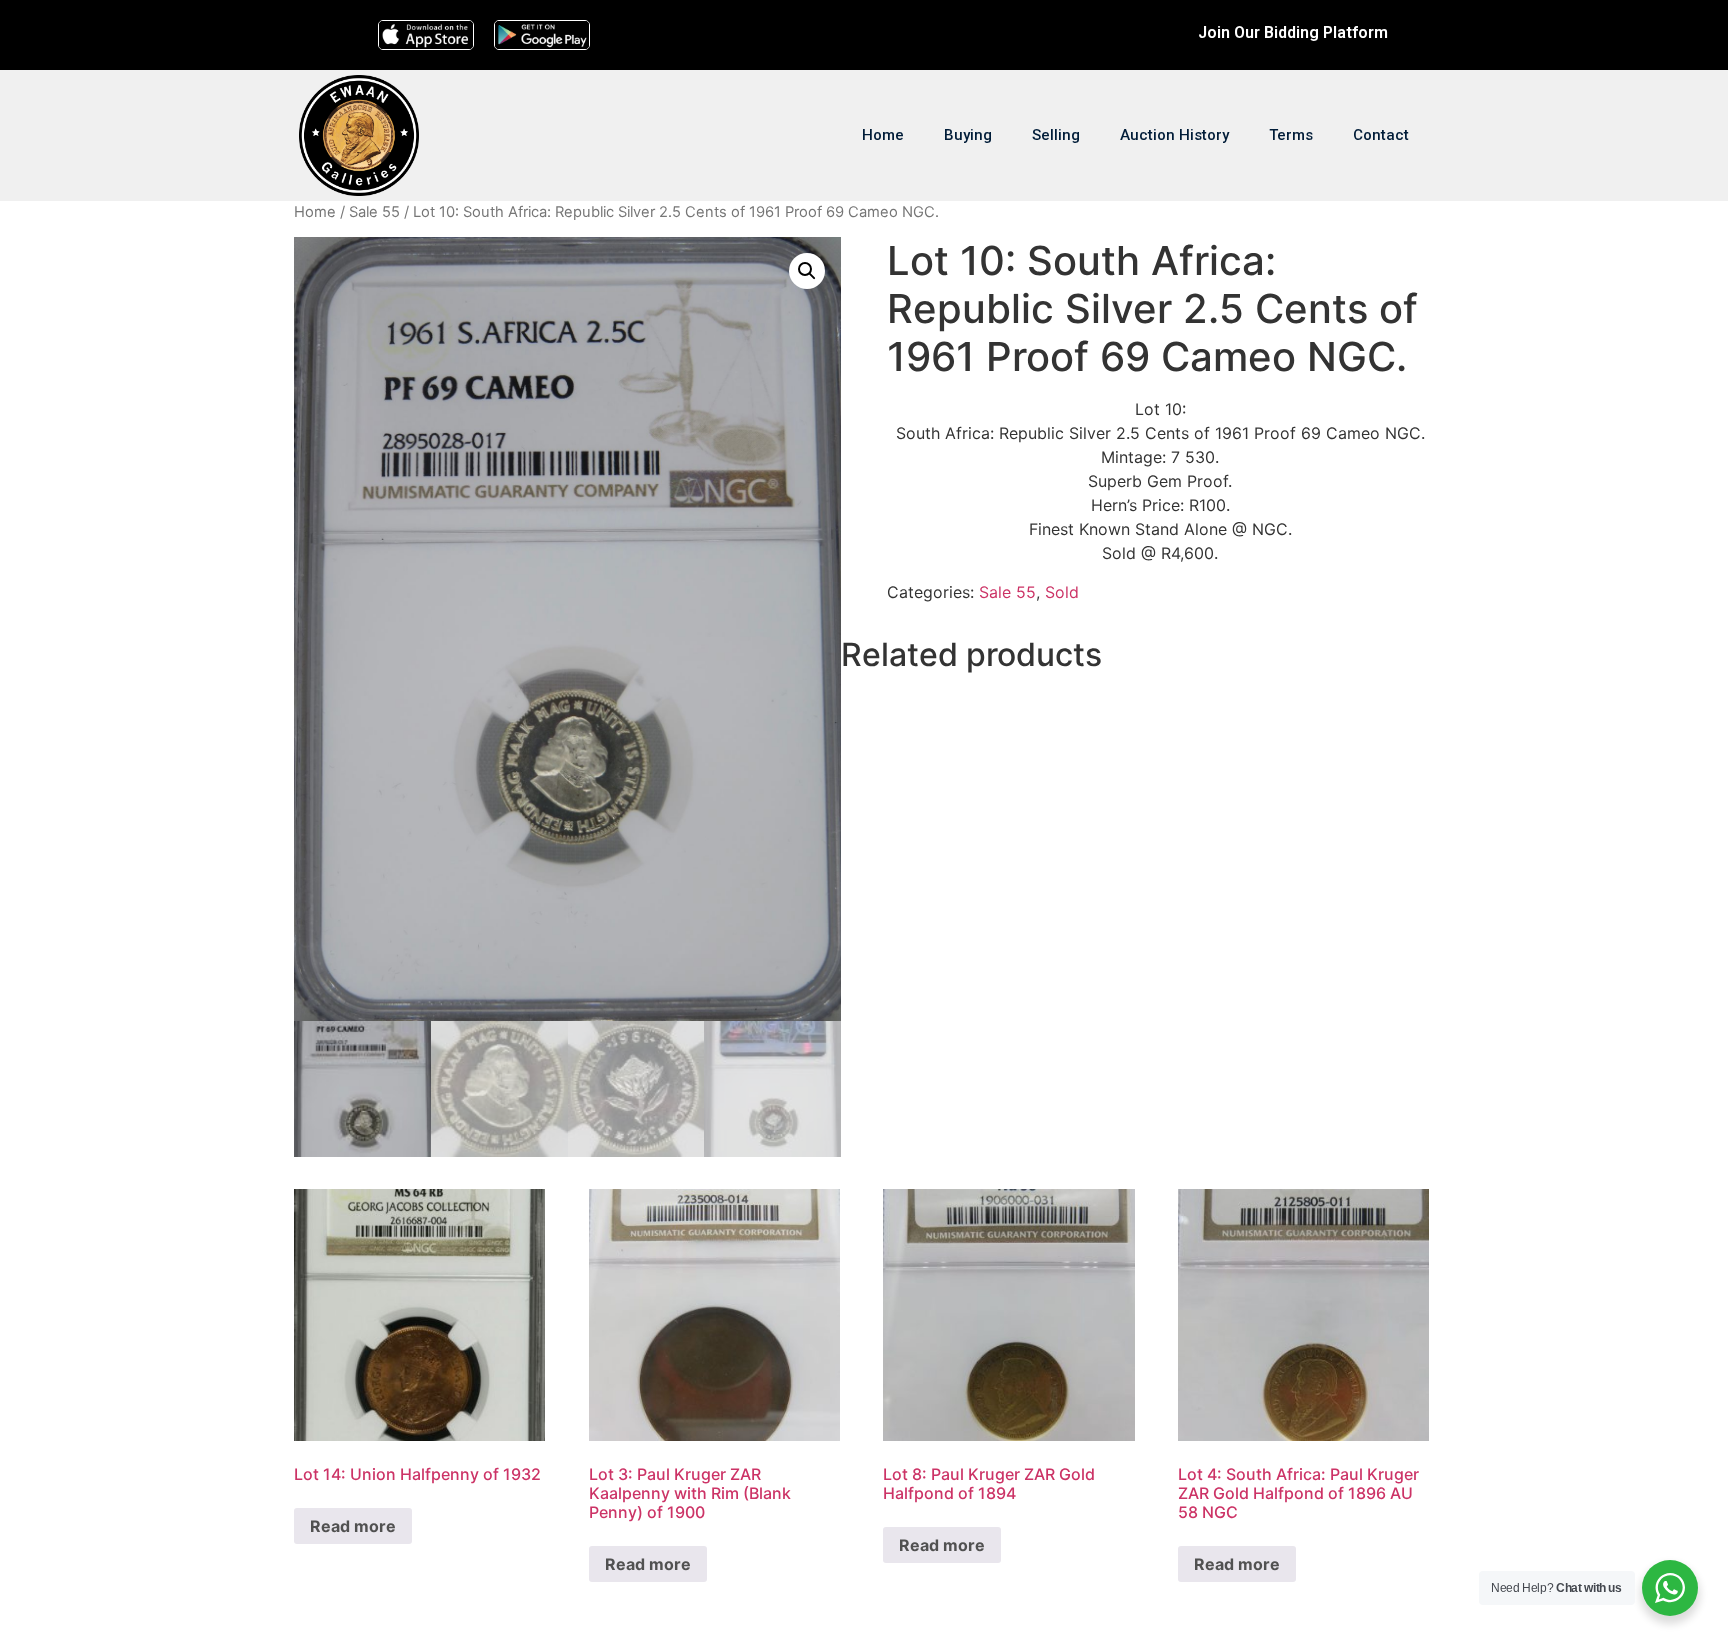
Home (883, 135)
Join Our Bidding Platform (1293, 32)
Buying (968, 135)
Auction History (1174, 135)
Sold (1062, 592)
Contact (1381, 135)
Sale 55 (374, 212)
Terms (1291, 135)
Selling (1056, 135)
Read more (353, 1526)
